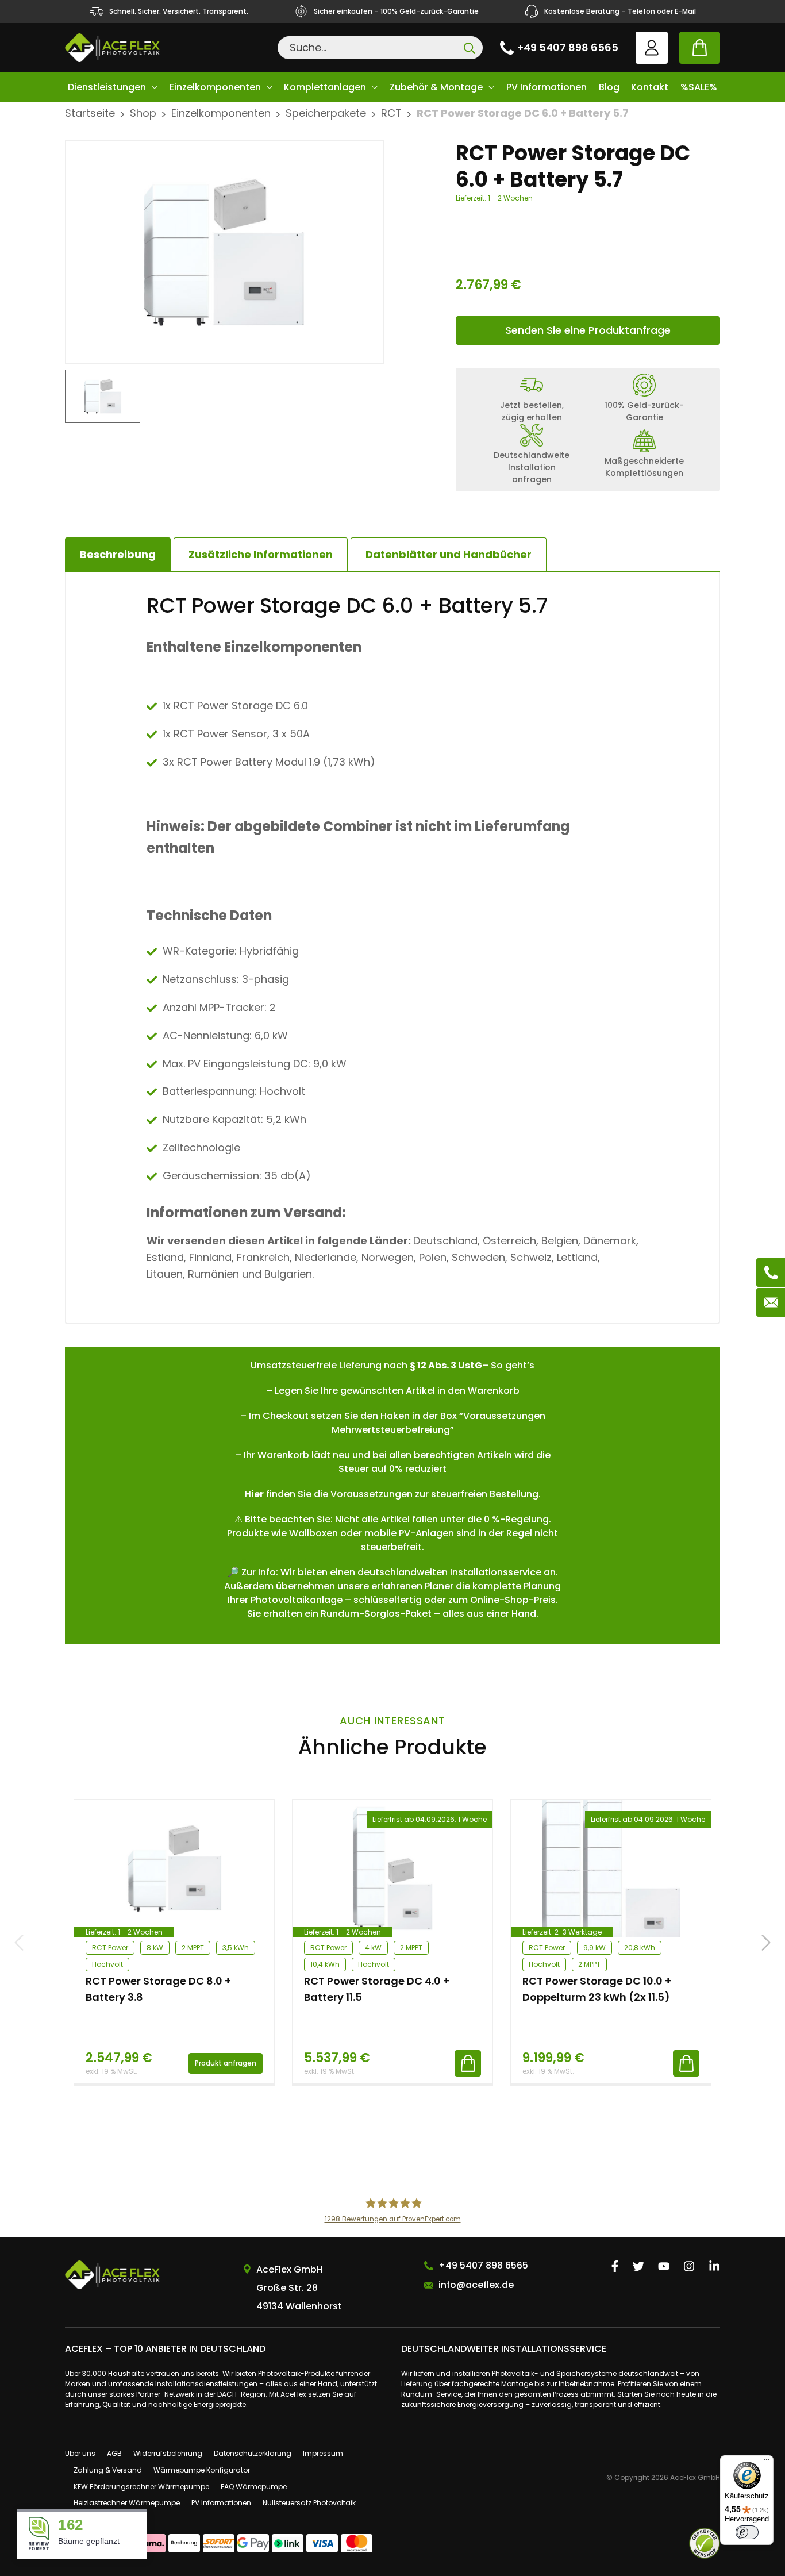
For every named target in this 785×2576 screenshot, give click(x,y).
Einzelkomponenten (215, 87)
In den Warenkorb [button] (468, 2063)
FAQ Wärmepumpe (254, 2487)
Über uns (80, 2453)
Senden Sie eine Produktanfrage (588, 330)
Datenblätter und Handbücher (449, 554)
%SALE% (699, 87)
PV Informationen (547, 87)
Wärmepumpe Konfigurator (202, 2470)
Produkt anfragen (226, 2063)
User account (652, 48)
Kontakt (650, 87)
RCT (391, 113)
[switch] (747, 2532)
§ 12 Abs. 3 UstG (446, 1365)
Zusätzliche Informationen (261, 554)
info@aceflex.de (476, 2285)
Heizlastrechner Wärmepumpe (127, 2503)
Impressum (323, 2453)
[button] (766, 1943)
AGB (114, 2453)
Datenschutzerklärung (253, 2453)
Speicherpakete (326, 113)
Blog (609, 87)
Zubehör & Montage (436, 87)
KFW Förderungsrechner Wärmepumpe (141, 2487)
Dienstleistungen (107, 87)
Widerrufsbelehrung (168, 2453)
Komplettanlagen (325, 87)
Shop (143, 113)
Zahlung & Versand (108, 2470)
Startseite (90, 113)
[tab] (261, 555)
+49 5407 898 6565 (568, 47)
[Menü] (767, 2462)
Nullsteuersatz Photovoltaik (309, 2503)
